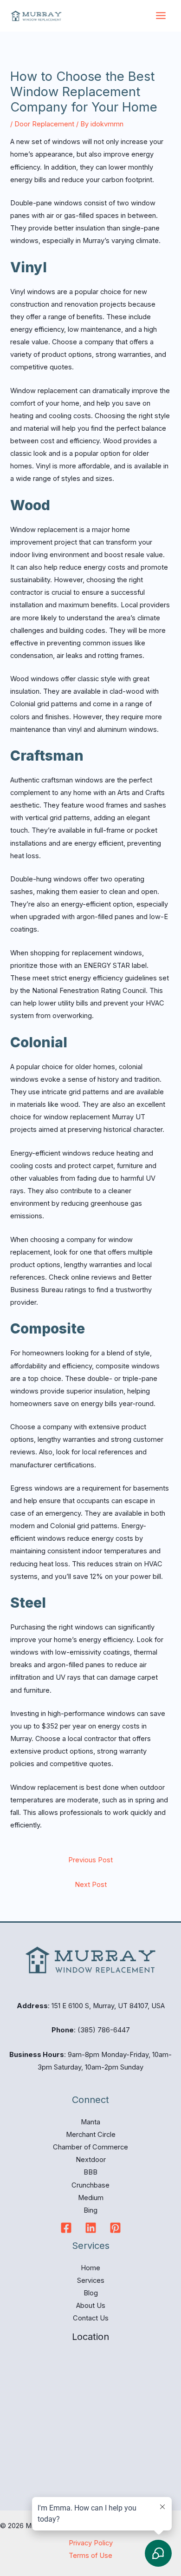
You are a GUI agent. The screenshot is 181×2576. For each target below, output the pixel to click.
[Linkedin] (91, 2228)
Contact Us (91, 2318)
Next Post (91, 1885)
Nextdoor (91, 2160)
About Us (91, 2306)
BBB (90, 2172)
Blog (91, 2293)
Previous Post (90, 1860)
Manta (90, 2122)
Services (91, 2280)
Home (90, 2268)
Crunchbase (90, 2185)
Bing (90, 2210)
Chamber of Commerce (90, 2147)
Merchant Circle (91, 2135)
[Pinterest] (115, 2228)
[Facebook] (66, 2228)
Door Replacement (44, 124)
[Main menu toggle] (161, 16)
